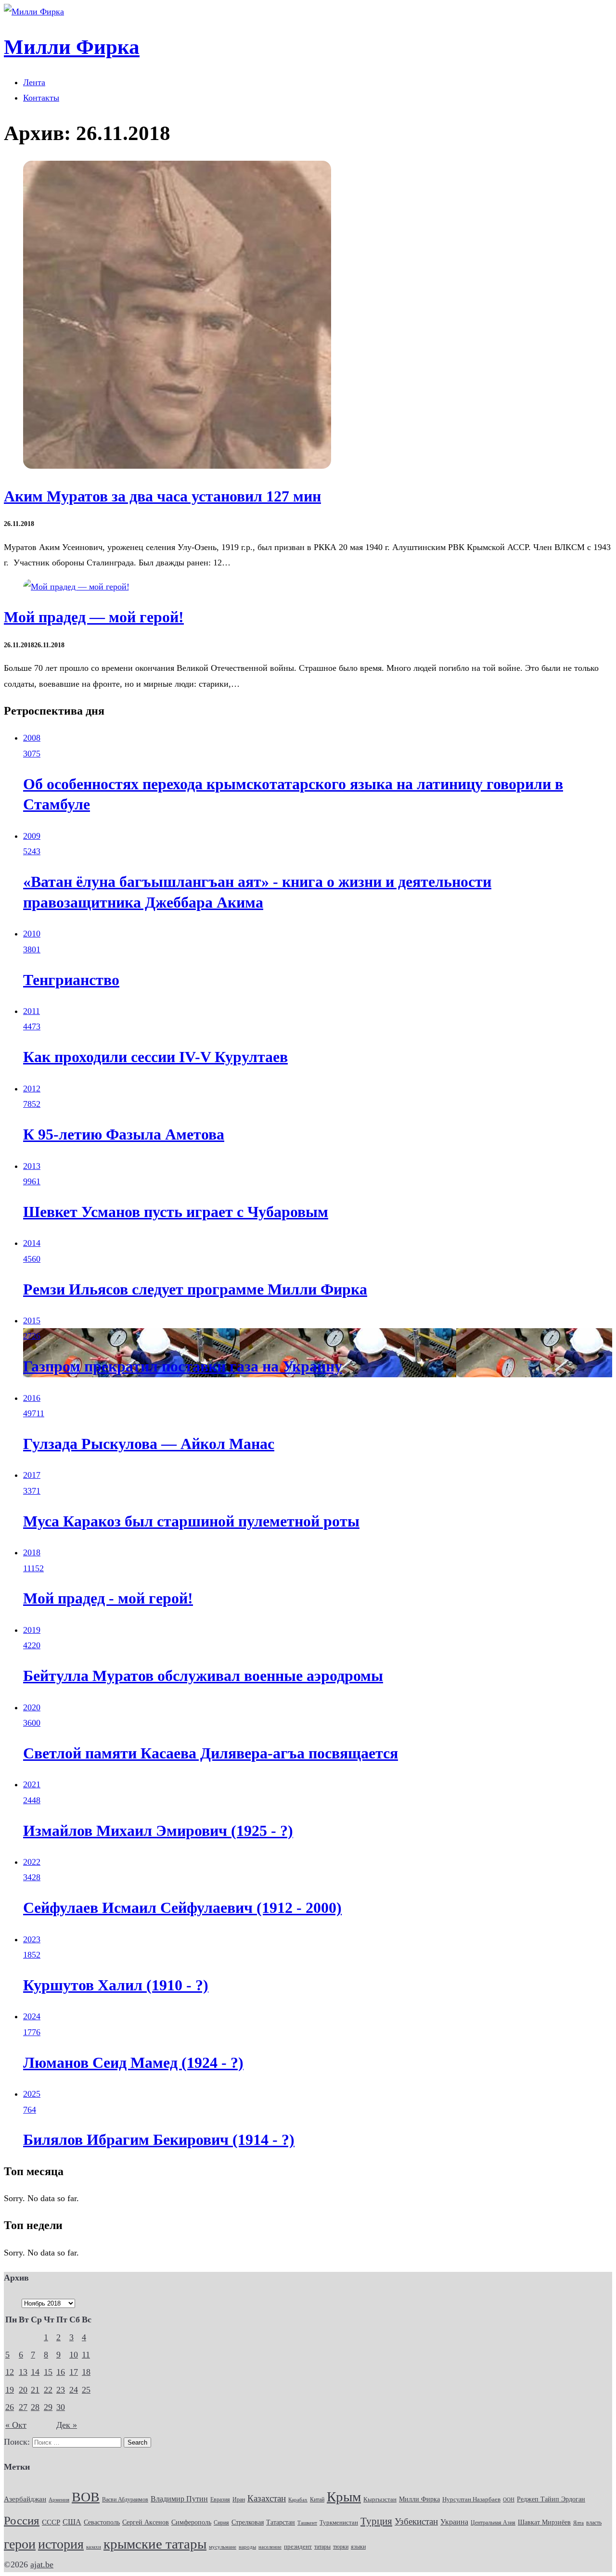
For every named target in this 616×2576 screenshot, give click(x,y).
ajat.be (42, 2564)
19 (10, 2390)
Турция (376, 2521)
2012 (32, 1089)
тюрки (341, 2547)
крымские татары (155, 2544)
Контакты (41, 98)
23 (61, 2390)
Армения (59, 2499)
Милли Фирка (419, 2499)
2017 (32, 1475)
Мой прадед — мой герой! (94, 617)
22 (48, 2390)
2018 (32, 1552)
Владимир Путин (179, 2499)
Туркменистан (339, 2523)
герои (20, 2544)
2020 (32, 1707)
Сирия (221, 2523)
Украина (454, 2522)
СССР (51, 2522)
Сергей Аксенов (146, 2522)
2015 (32, 1320)
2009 (32, 836)
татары (322, 2547)
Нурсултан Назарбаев (471, 2499)
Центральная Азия (493, 2523)
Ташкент (307, 2523)
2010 (32, 934)
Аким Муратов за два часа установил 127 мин (162, 496)
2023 (32, 1939)
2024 (32, 2016)
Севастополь (102, 2522)
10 (74, 2355)
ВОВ (86, 2497)
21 (35, 2390)
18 (86, 2372)
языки (358, 2547)
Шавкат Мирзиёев (544, 2522)
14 (35, 2372)
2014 (32, 1243)
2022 (32, 1862)
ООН (509, 2499)
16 (61, 2372)
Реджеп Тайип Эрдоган (551, 2499)
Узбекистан (416, 2521)
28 (35, 2407)
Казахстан (267, 2498)
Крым (344, 2497)
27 (23, 2407)
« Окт (16, 2425)
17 (74, 2372)
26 (10, 2407)
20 (23, 2390)
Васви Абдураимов (125, 2499)
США (72, 2522)
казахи (94, 2547)
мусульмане (223, 2547)
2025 (32, 2094)
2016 (32, 1398)
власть (594, 2523)
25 (86, 2390)
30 (61, 2407)
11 (86, 2355)
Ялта (578, 2523)
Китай (317, 2499)
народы (247, 2547)
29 (48, 2407)
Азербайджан (25, 2499)
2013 (32, 1166)
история (61, 2544)
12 (10, 2372)
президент (298, 2547)
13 (23, 2372)
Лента (34, 82)
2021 (32, 1784)
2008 (32, 738)
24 (74, 2390)
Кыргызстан (380, 2499)
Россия (22, 2520)
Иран (239, 2500)
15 (48, 2372)
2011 (32, 1011)
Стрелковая (248, 2522)
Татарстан (281, 2522)
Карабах (298, 2500)
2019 (32, 1630)
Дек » (67, 2425)
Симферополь (191, 2522)
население (270, 2547)
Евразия (220, 2499)
